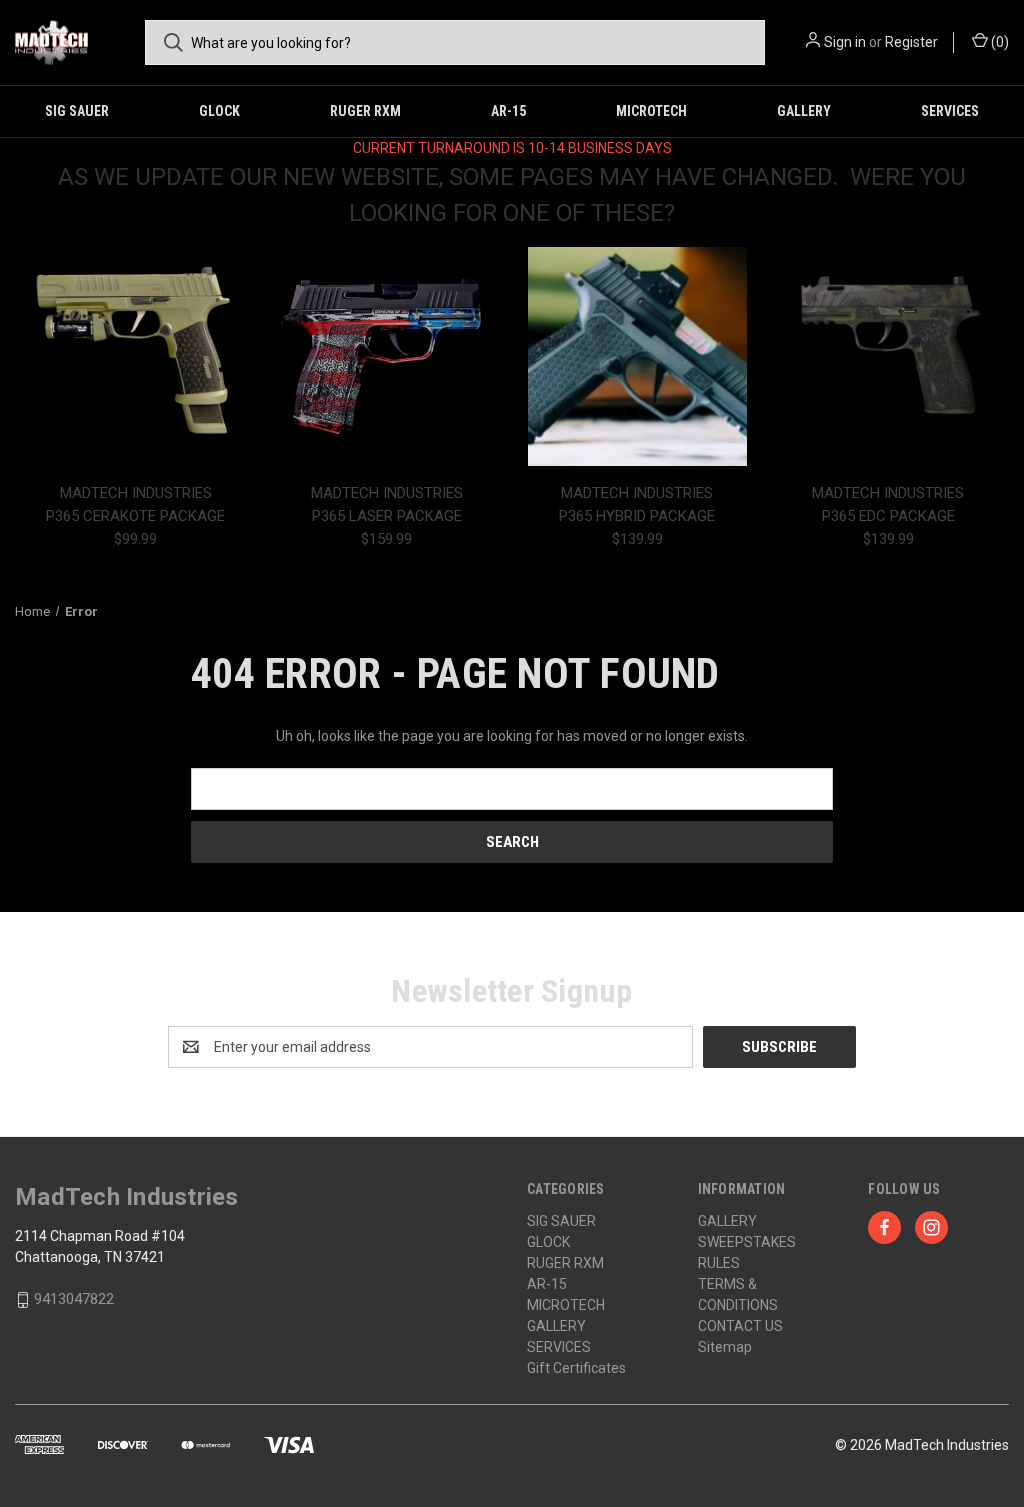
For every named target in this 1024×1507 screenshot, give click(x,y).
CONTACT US (740, 1326)
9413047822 (74, 1299)
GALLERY (804, 111)
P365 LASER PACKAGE (387, 516)
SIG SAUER (77, 111)
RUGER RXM (365, 111)
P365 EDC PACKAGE (888, 516)
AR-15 (508, 111)
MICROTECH (651, 111)
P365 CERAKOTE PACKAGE (135, 516)
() (998, 42)
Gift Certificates (576, 1368)
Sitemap (725, 1347)
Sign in (845, 42)
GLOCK (219, 111)
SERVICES (950, 111)
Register (911, 42)
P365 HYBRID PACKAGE (637, 516)
